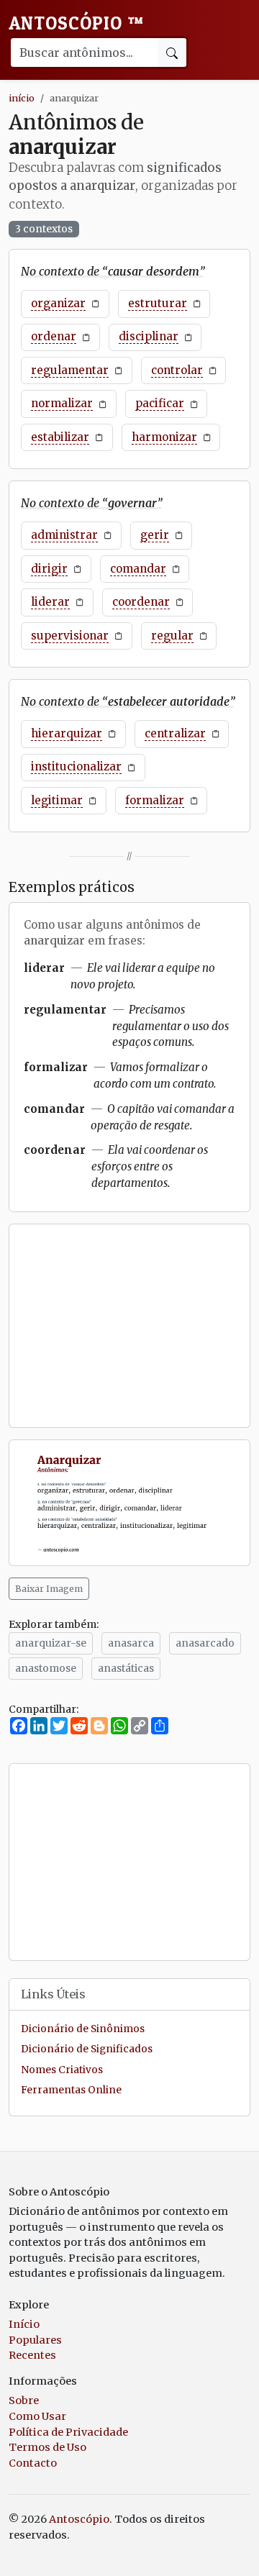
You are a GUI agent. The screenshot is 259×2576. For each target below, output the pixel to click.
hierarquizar (67, 733)
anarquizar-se (51, 1643)
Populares (35, 2340)
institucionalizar (76, 766)
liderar (50, 602)
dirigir (49, 569)
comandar (138, 569)
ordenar (54, 336)
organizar (58, 303)
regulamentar (70, 370)
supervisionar (70, 636)
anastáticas (126, 1668)
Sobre (24, 2400)
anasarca (131, 1643)
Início (24, 2324)
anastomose (46, 1668)
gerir (155, 535)
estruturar (158, 303)
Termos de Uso (47, 2447)
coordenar (141, 602)
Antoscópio (76, 23)
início (22, 98)
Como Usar (37, 2416)
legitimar (57, 800)
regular (172, 636)
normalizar (62, 403)
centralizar (175, 733)
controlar (177, 370)
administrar (64, 535)
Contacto (33, 2463)
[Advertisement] (129, 1326)
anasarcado (205, 1643)
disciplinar (149, 336)
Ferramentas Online (71, 2090)
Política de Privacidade (68, 2432)
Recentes (32, 2355)
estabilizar (60, 437)
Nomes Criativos (62, 2070)
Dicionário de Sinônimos (83, 2029)
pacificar (160, 403)
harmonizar (164, 437)
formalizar (155, 800)
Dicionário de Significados (87, 2049)
